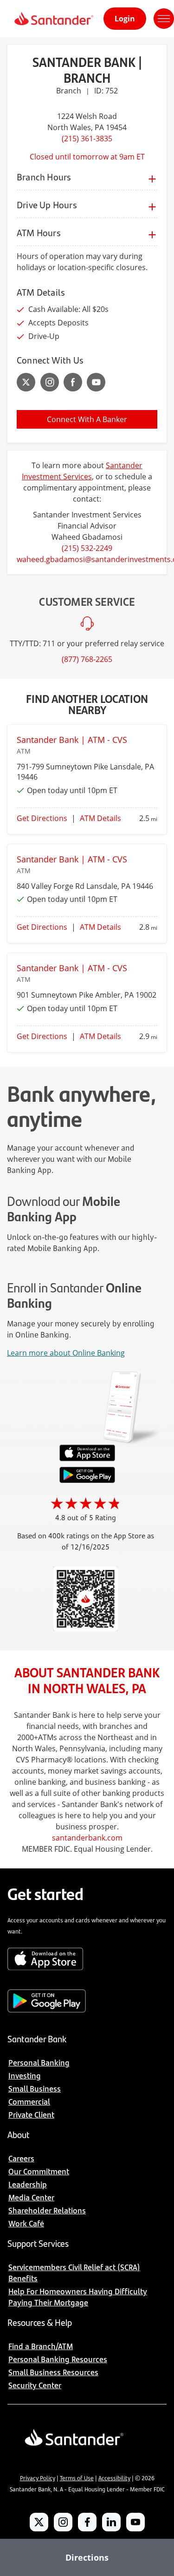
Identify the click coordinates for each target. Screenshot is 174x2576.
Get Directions (42, 818)
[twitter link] (26, 382)
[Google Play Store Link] (87, 1480)
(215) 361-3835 (87, 139)
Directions (87, 2557)
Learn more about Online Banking (66, 1353)
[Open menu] (164, 19)
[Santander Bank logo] (53, 19)
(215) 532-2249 (87, 548)
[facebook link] (73, 382)
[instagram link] (50, 382)
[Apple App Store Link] (87, 1459)
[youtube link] (96, 382)
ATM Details (100, 818)
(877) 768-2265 (87, 659)
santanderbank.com (87, 1838)
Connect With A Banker (87, 419)
